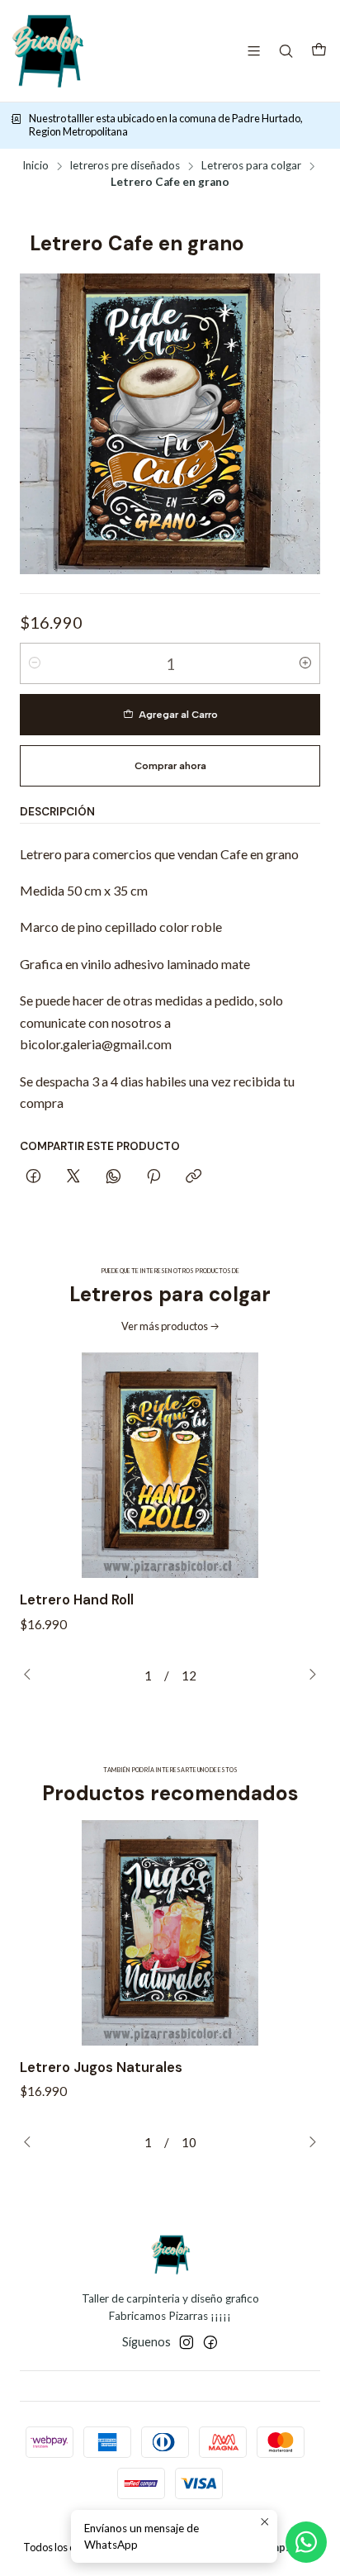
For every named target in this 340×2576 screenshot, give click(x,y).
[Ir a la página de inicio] (47, 51)
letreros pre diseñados (125, 166)
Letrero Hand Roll (77, 1599)
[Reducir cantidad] (35, 663)
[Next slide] (308, 1675)
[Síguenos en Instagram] (187, 2342)
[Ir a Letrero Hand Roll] (170, 1465)
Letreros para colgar (251, 166)
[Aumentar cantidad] (305, 663)
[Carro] (319, 51)
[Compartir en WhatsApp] (113, 1177)
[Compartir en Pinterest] (153, 1177)
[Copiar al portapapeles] (194, 1177)
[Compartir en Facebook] (33, 1177)
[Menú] (254, 51)
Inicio (35, 166)
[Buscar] (286, 51)
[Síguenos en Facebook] (210, 2342)
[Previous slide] (32, 1675)
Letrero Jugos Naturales (101, 2067)
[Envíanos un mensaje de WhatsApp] (306, 2542)
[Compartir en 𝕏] (73, 1177)
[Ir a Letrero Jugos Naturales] (170, 1933)
